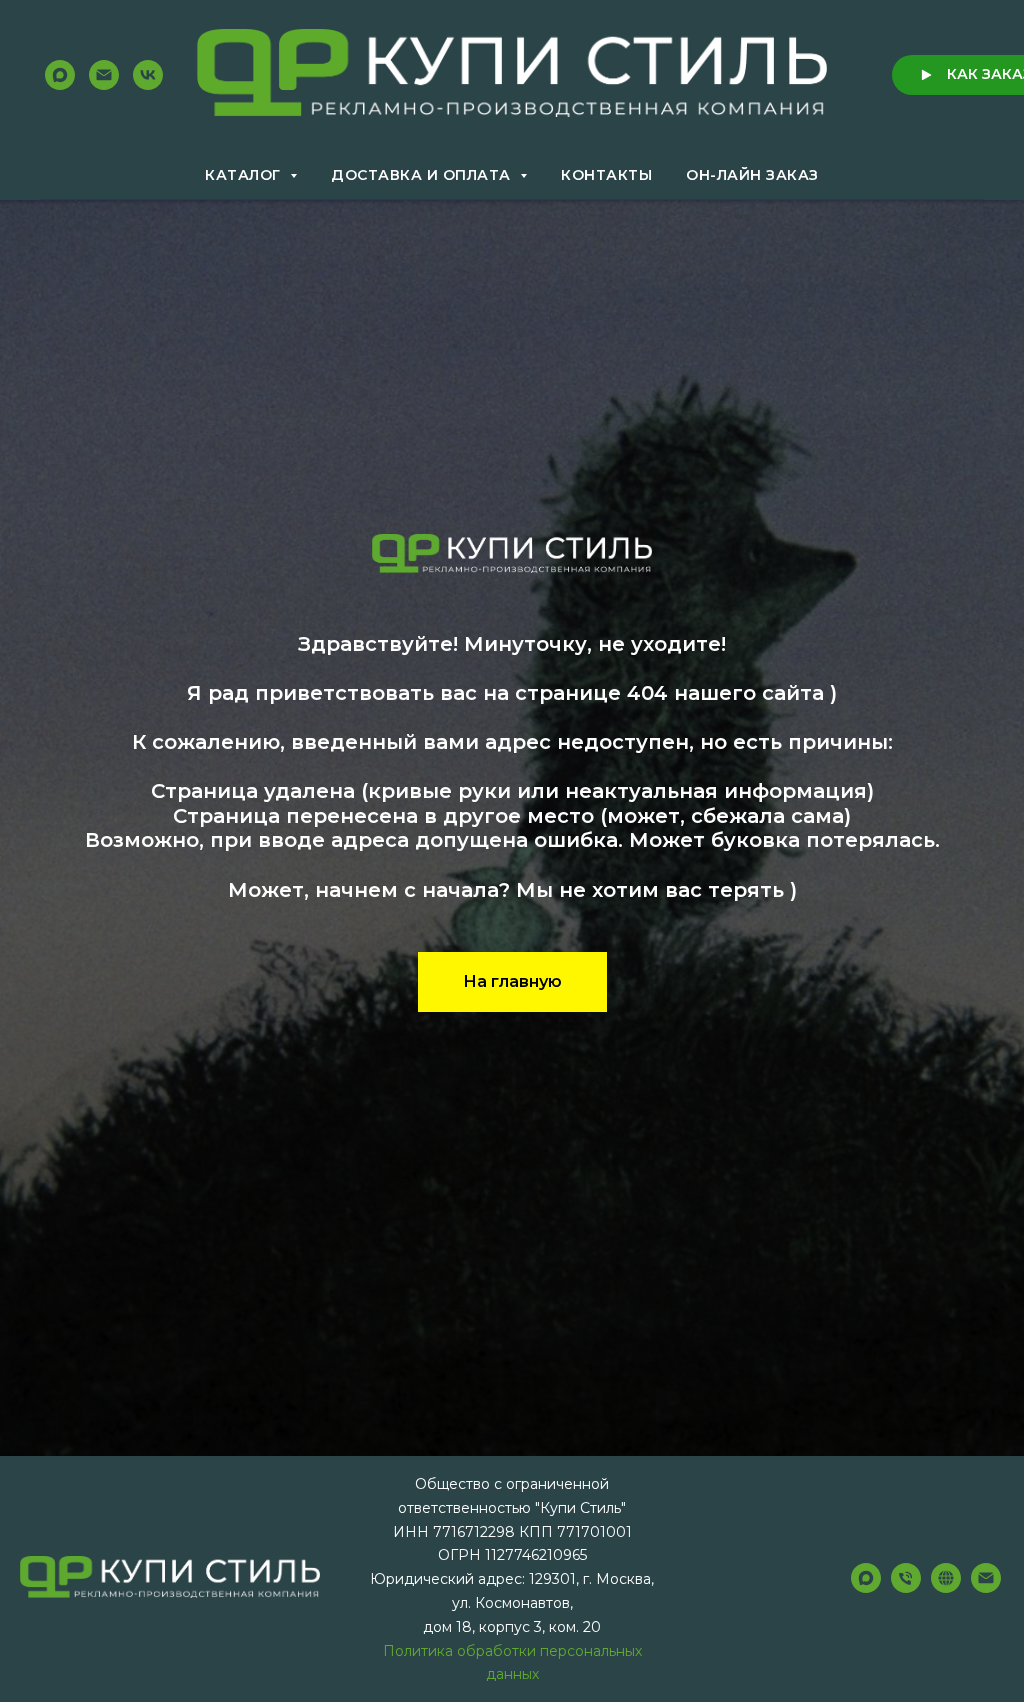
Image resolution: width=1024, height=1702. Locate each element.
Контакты (606, 175)
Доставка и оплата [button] (423, 175)
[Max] (60, 75)
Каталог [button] (245, 175)
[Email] (104, 75)
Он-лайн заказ (752, 175)
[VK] (148, 75)
